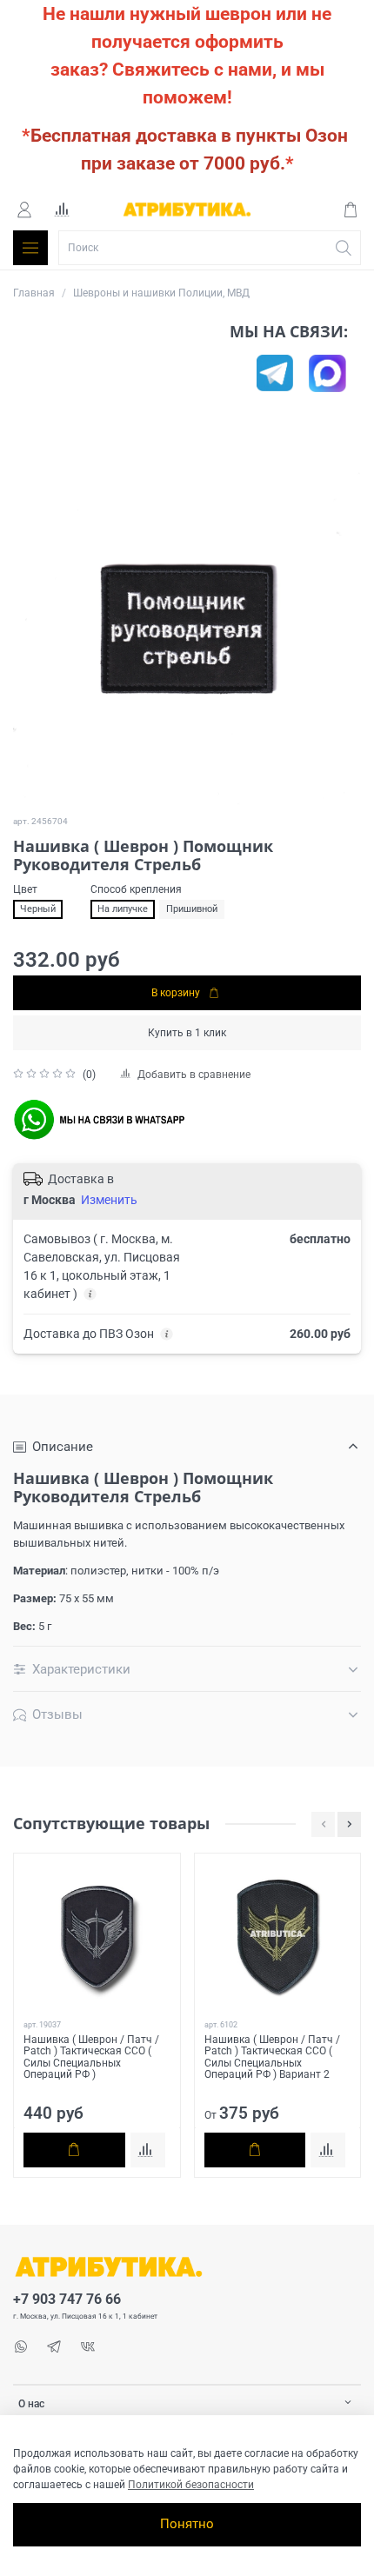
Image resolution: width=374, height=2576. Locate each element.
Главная (34, 293)
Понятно (187, 2524)
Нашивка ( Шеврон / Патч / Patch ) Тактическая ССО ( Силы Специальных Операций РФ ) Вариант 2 (272, 2057)
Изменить (109, 1200)
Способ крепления (136, 889)
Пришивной (192, 909)
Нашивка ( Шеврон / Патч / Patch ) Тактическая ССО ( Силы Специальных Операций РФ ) (91, 2057)
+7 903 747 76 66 (67, 2300)
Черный (38, 909)
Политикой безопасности (191, 2485)
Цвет (25, 889)
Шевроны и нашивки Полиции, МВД (161, 293)
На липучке (123, 909)
